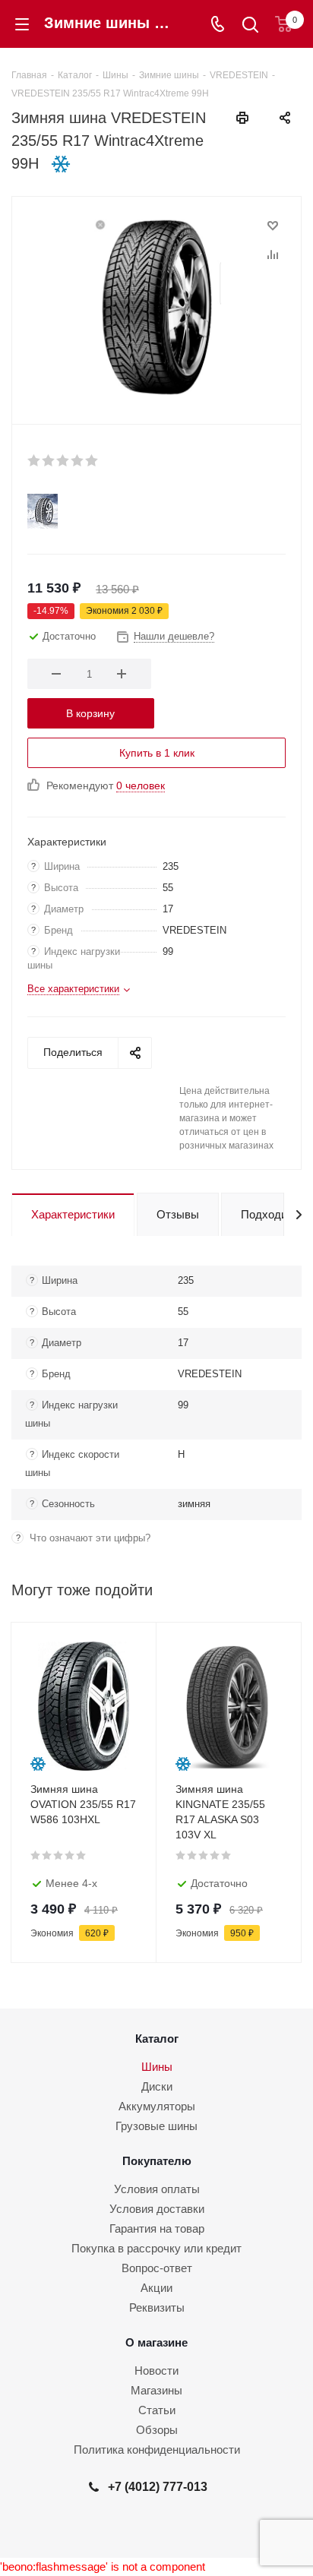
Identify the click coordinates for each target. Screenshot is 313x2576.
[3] (63, 460)
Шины (157, 2067)
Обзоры (157, 2430)
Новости (156, 2371)
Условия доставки (157, 2209)
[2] (49, 460)
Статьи (157, 2410)
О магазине (156, 2342)
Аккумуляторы (157, 2106)
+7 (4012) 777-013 (158, 2486)
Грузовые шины (156, 2126)
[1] (35, 460)
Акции (156, 2288)
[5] (92, 460)
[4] (78, 460)
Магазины (156, 2390)
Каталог (157, 2039)
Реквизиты (157, 2307)
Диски (157, 2086)
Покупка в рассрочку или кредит (156, 2248)
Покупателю (157, 2161)
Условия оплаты (157, 2189)
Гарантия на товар (157, 2228)
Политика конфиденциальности (157, 2450)
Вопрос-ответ (157, 2268)
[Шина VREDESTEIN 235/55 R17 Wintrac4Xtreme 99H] (156, 307)
